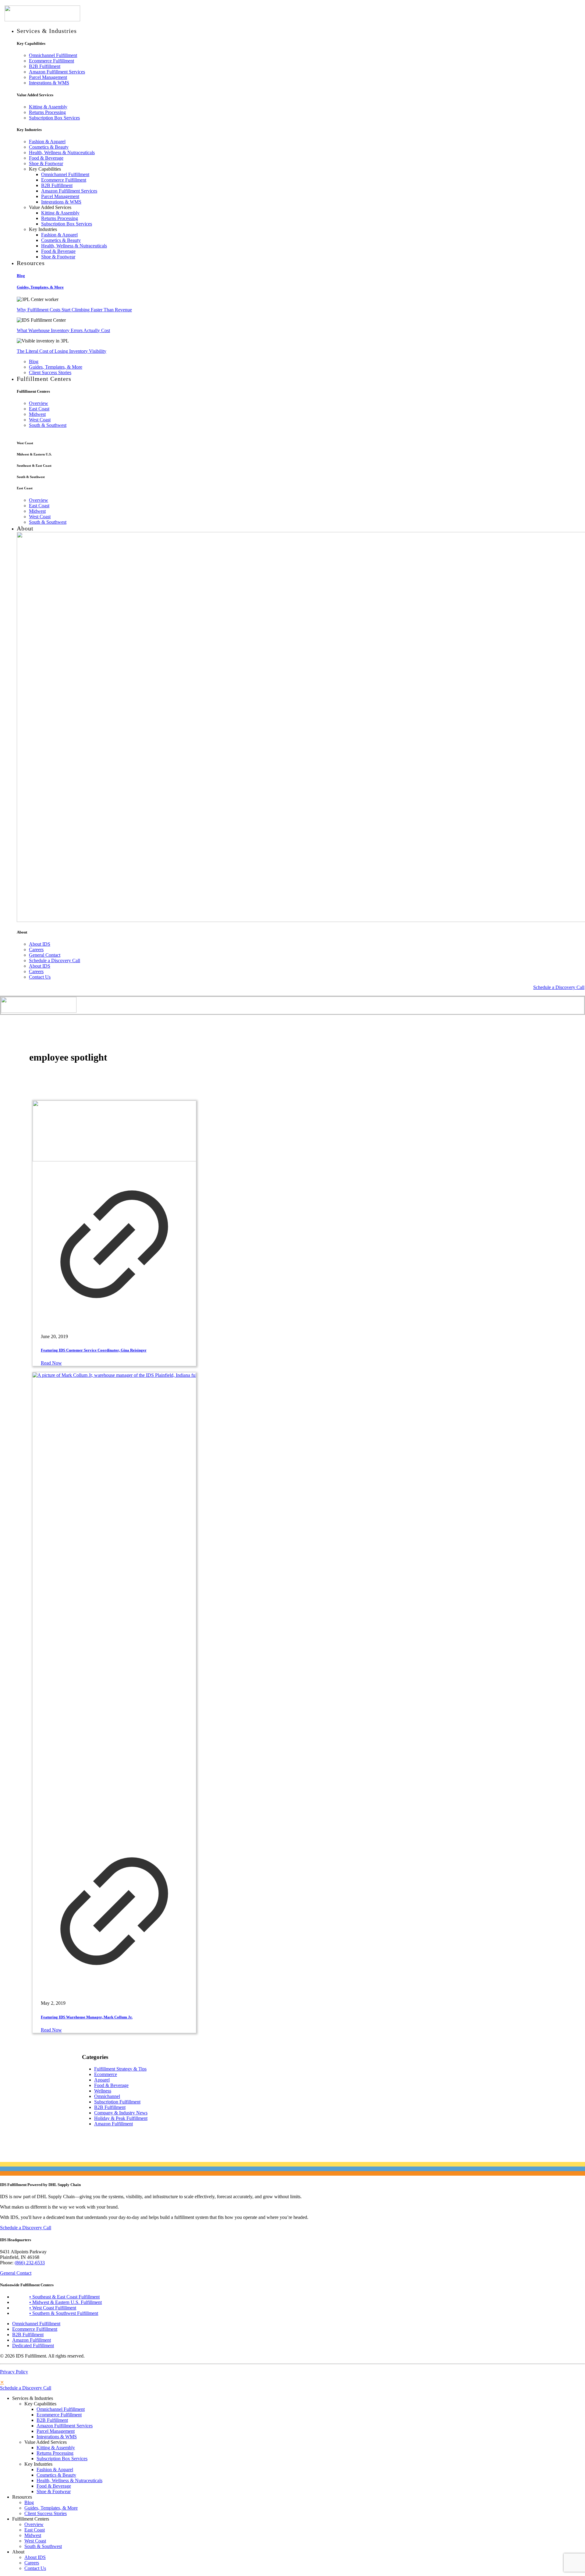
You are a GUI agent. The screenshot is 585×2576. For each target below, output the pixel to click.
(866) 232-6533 (30, 2263)
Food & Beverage (111, 2085)
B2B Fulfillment (110, 2107)
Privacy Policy (14, 2372)
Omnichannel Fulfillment (36, 2324)
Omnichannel (107, 2096)
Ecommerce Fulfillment (35, 2329)
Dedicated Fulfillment (33, 2346)
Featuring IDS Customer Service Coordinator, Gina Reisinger (94, 1350)
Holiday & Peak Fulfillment (121, 2118)
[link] (114, 1214)
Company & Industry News (121, 2113)
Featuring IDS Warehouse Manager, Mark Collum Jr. (87, 2017)
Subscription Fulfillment (117, 2102)
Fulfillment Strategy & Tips (120, 2069)
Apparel (102, 2080)
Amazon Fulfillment (113, 2124)
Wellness (103, 2091)
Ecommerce (106, 2074)
